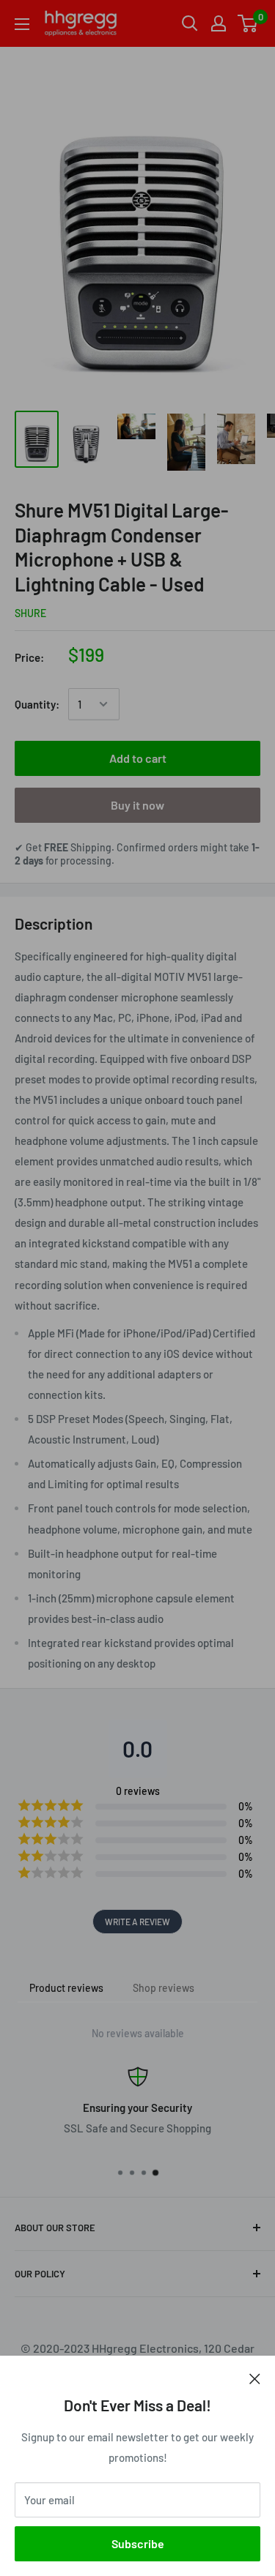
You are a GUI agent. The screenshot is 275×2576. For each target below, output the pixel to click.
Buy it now (137, 805)
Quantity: (37, 704)
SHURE (30, 613)
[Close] (255, 2378)
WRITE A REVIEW (137, 1922)
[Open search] (190, 23)
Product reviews (66, 1988)
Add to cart (138, 758)
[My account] (219, 23)
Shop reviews (164, 1988)
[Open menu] (22, 24)
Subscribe (138, 2543)
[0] (248, 23)
